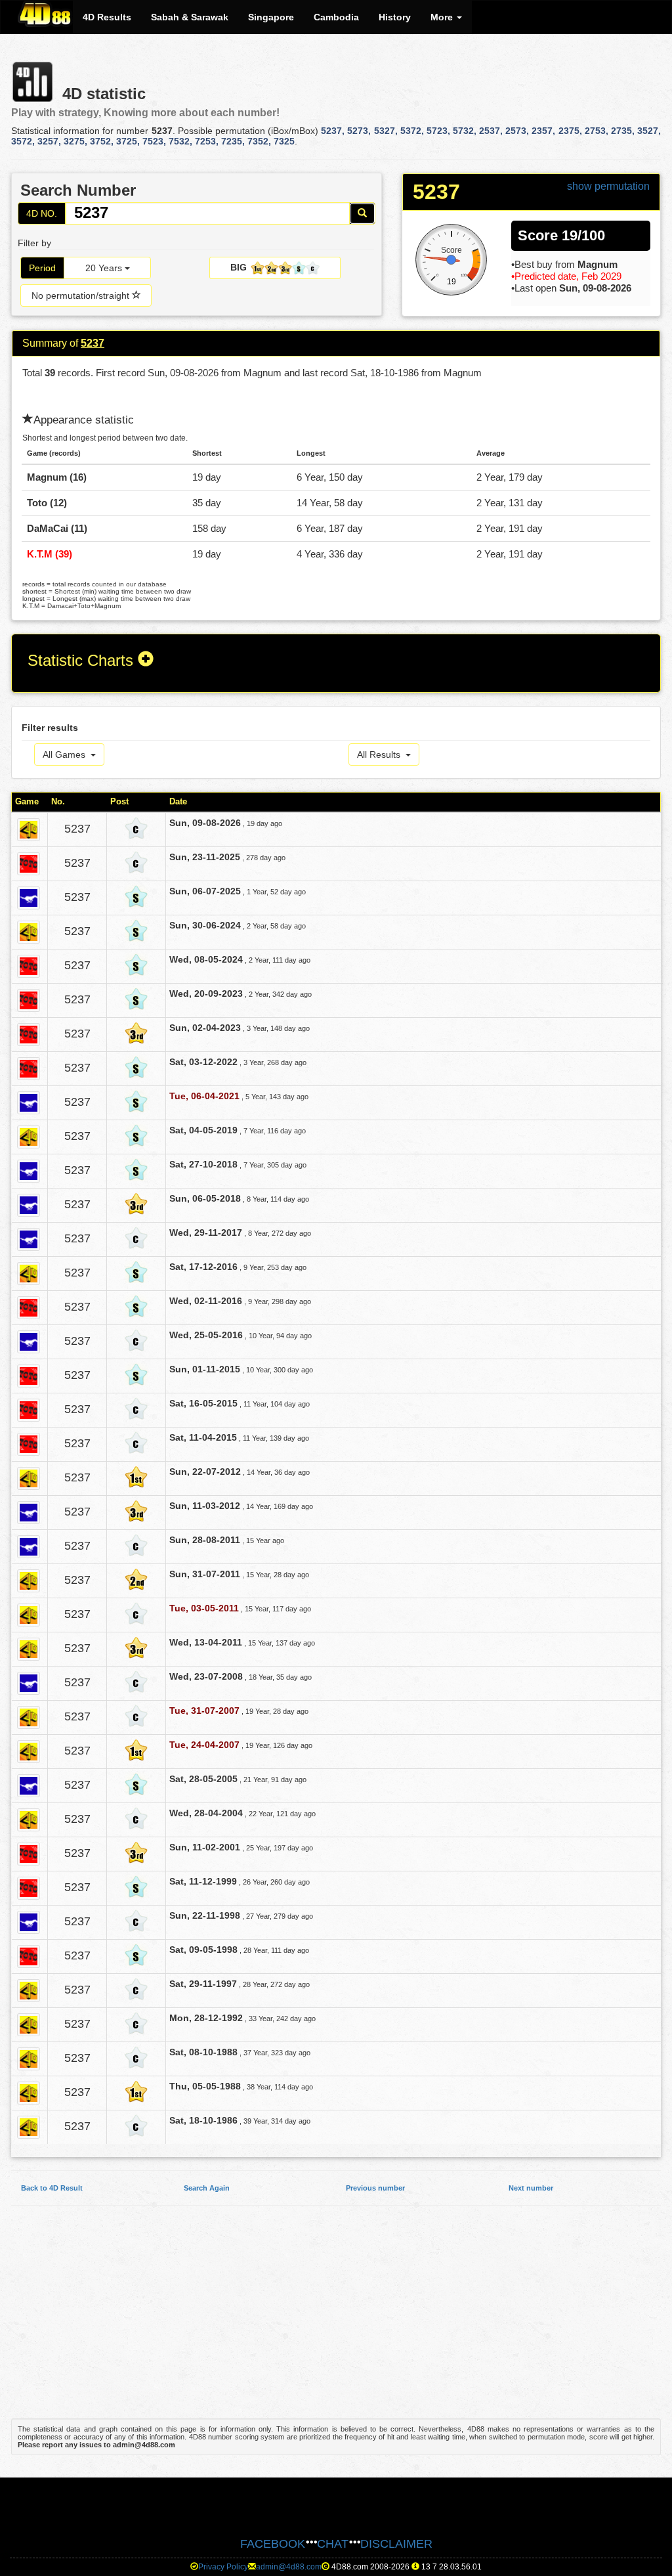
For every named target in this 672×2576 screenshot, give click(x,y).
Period (42, 268)
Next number (531, 2188)
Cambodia (336, 17)
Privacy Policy (223, 2567)
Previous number (375, 2188)
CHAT (333, 2544)
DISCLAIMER (396, 2544)
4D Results (107, 17)
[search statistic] (362, 213)
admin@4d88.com (289, 2567)
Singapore (271, 17)
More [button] (443, 17)
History (395, 17)
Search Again (207, 2188)
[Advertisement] (336, 2319)
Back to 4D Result (52, 2188)
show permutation (608, 186)
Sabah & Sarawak (190, 17)
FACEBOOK (273, 2544)
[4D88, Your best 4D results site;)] (45, 14)
